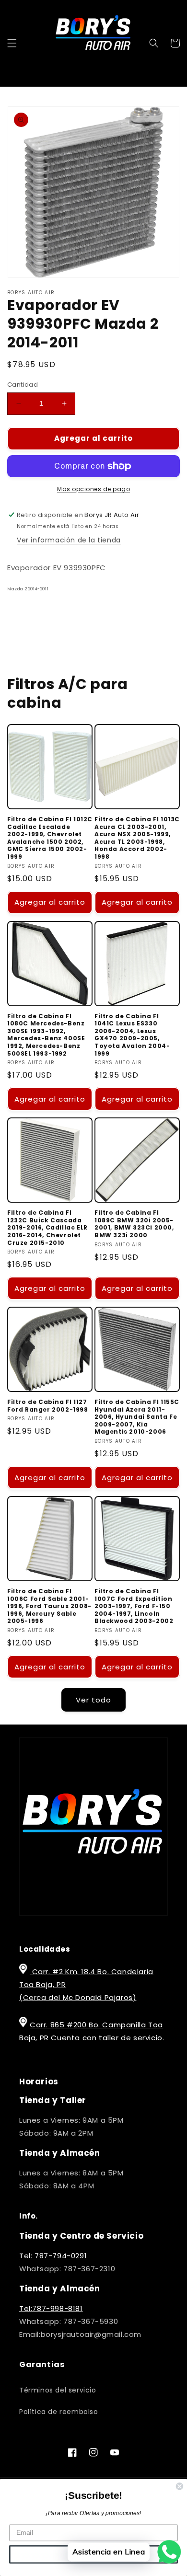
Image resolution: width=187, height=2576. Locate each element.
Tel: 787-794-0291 (53, 2256)
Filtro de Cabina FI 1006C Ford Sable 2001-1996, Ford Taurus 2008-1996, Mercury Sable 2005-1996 (49, 1606)
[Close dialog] (180, 2486)
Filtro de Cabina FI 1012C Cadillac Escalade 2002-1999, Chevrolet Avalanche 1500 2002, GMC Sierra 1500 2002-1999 (50, 838)
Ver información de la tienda (69, 540)
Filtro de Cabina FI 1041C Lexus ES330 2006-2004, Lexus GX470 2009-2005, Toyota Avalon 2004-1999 (132, 1035)
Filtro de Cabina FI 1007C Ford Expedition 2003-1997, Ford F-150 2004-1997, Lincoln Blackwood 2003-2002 (134, 1606)
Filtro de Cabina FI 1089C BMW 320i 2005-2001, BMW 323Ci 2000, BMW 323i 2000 (134, 1224)
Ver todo (93, 1700)
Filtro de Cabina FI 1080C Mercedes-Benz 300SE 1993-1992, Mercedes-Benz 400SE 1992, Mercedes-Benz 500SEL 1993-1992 (46, 1035)
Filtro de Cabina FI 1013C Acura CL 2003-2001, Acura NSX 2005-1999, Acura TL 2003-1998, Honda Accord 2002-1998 (137, 838)
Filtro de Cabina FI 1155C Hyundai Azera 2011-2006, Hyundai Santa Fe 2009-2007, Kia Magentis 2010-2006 (137, 1417)
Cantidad (23, 385)
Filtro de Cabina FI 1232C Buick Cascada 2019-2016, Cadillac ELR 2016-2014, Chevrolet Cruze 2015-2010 (47, 1228)
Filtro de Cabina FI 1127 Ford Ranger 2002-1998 (48, 1406)
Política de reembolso (59, 2412)
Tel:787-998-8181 (51, 2308)
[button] (12, 43)
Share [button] (29, 616)
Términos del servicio (58, 2390)
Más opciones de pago (93, 489)
